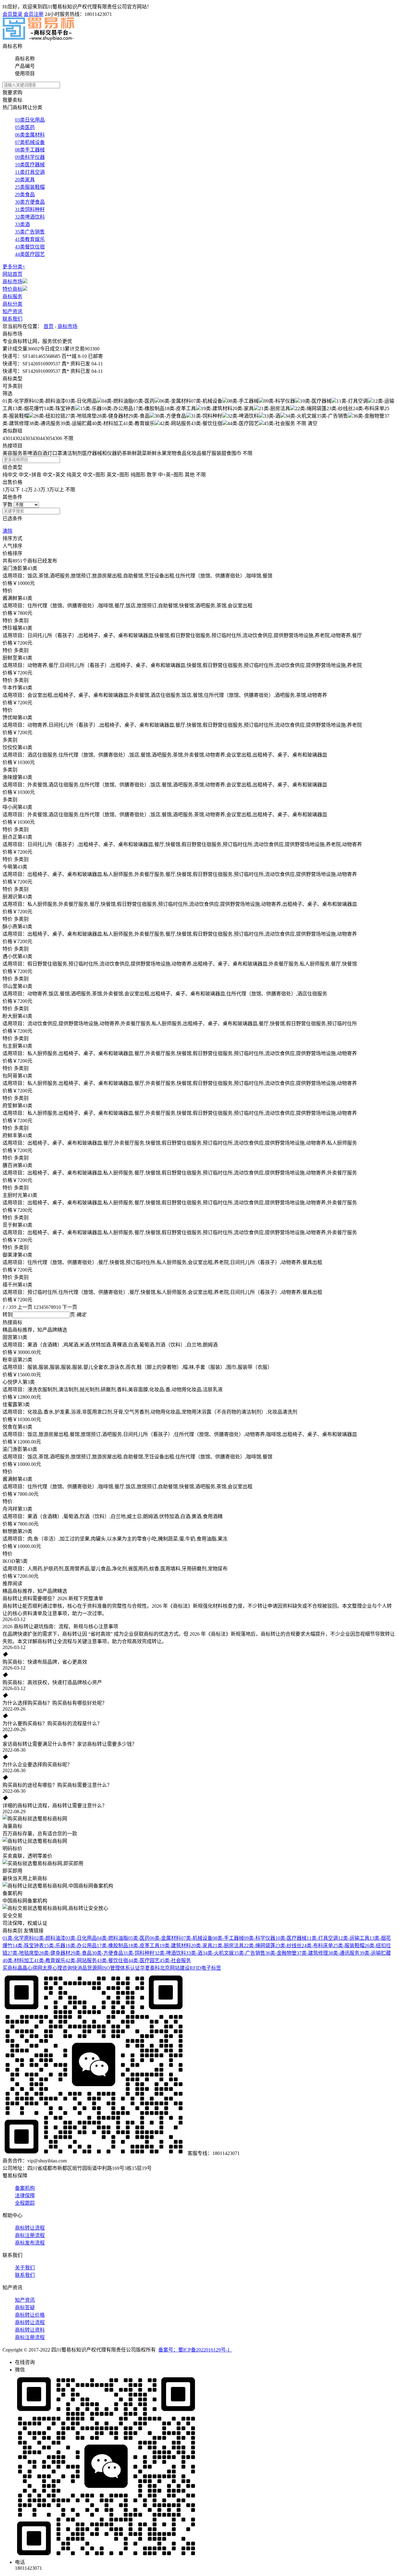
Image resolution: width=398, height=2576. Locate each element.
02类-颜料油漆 (50, 1938)
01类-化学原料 (18, 1938)
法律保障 (25, 2196)
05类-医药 (139, 1938)
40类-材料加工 (18, 1960)
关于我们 (25, 2268)
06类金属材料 (30, 135)
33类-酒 (194, 1953)
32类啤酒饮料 (30, 217)
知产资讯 (12, 311)
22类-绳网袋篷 (259, 1946)
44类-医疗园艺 (144, 1960)
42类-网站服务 (81, 1960)
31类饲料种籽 (30, 209)
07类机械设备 (30, 142)
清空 (312, 423)
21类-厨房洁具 (228, 1946)
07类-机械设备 (197, 1938)
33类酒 (22, 224)
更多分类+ (14, 267)
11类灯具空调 (30, 172)
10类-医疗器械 (291, 1938)
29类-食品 (81, 1953)
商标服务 (12, 297)
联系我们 (12, 319)
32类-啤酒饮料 (170, 1953)
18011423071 (98, 14)
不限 (301, 423)
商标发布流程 (30, 2243)
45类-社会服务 (175, 1960)
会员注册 (34, 14)
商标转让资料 (30, 2330)
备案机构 (25, 2188)
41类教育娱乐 (30, 239)
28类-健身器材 (55, 1953)
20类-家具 (202, 1946)
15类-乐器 (55, 1946)
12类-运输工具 (354, 1938)
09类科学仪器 (30, 157)
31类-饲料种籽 (139, 1953)
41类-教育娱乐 (50, 1960)
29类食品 (25, 195)
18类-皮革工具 (144, 1946)
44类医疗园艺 (30, 254)
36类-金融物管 (281, 1953)
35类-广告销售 (250, 1953)
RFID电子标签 (205, 1968)
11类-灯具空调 (322, 1938)
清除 (7, 531)
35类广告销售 (30, 232)
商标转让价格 (30, 2315)
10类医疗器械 (30, 165)
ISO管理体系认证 (121, 1968)
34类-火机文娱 (218, 1953)
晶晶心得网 (30, 1968)
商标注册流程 (30, 2235)
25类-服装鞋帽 (349, 1946)
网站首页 (12, 274)
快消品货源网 (87, 1968)
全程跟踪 (25, 2203)
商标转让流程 (30, 2228)
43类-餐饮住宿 (112, 1960)
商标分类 (12, 304)
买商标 (10, 1968)
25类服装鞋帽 (30, 187)
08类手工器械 (30, 150)
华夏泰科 (150, 1968)
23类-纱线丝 (288, 1946)
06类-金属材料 (165, 1938)
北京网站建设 (175, 1968)
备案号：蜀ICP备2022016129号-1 (195, 2350)
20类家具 (25, 180)
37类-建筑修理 (312, 1953)
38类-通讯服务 (344, 1953)
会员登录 (12, 14)
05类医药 (25, 127)
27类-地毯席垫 (23, 1953)
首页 (49, 326)
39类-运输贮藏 (375, 1953)
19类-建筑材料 (175, 1946)
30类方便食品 (30, 202)
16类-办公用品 (81, 1946)
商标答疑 (25, 2307)
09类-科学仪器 (259, 1938)
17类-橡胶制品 (112, 1946)
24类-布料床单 (317, 1946)
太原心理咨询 (57, 1968)
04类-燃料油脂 (112, 1938)
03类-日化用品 (81, 1938)
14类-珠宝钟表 (28, 1946)
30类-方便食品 (107, 1953)
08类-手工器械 (228, 1938)
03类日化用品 (30, 120)
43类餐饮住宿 (30, 247)
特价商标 (12, 289)
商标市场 (12, 282)
